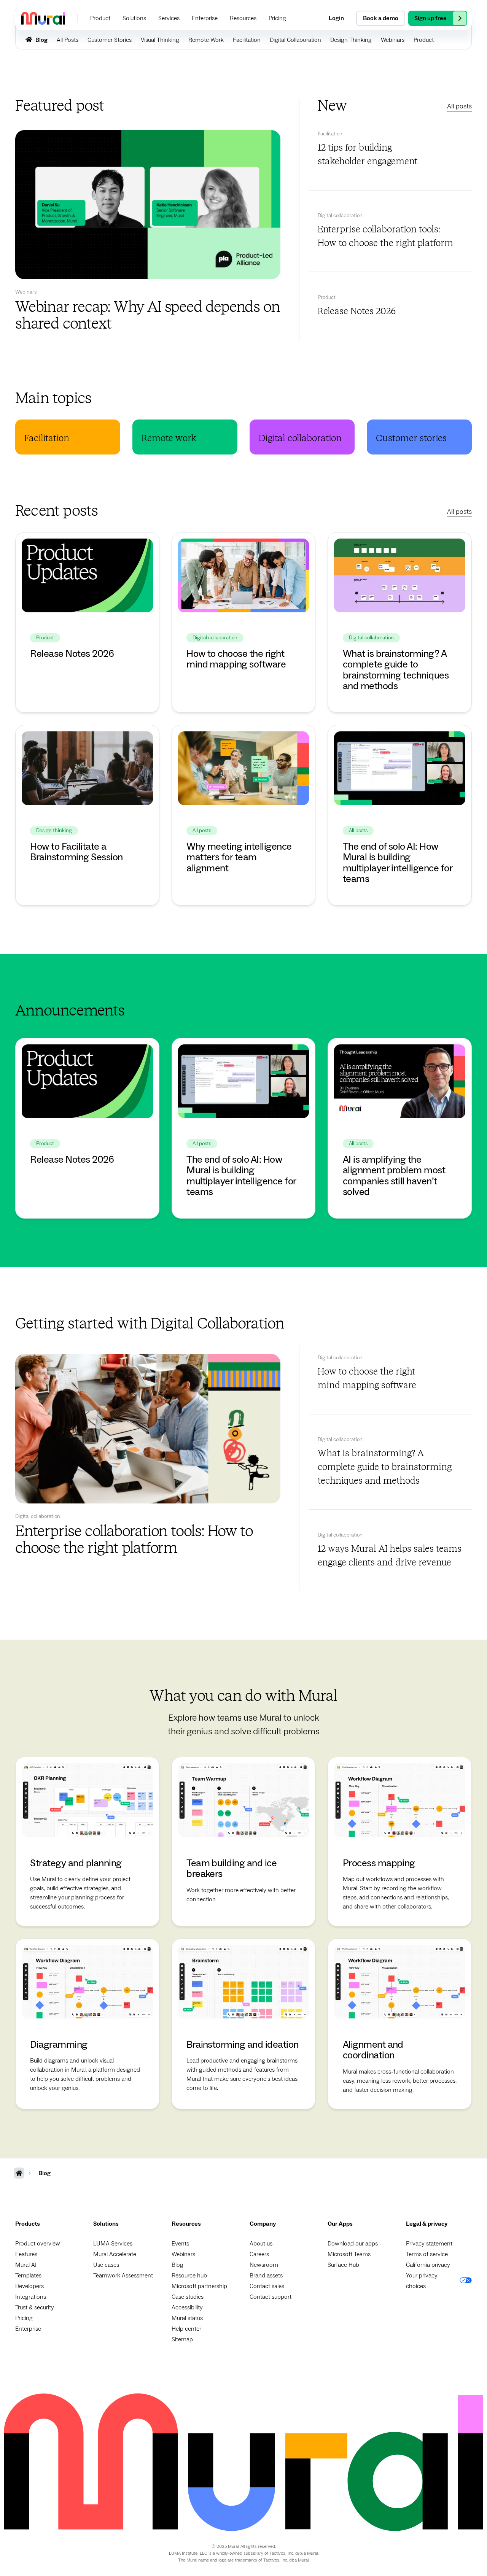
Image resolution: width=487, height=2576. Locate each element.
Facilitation (247, 40)
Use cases (106, 2265)
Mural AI (26, 2265)
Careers (259, 2254)
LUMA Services (113, 2244)
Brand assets (266, 2276)
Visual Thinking (160, 40)
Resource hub (189, 2276)
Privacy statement (429, 2244)
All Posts (68, 40)
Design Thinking (351, 40)
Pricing (24, 2318)
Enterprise (28, 2329)
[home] (43, 18)
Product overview (38, 2244)
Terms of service (427, 2254)
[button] (100, 18)
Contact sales (267, 2286)
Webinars (393, 40)
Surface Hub (343, 2265)
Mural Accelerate (115, 2254)
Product (424, 40)
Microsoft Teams (349, 2254)
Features (26, 2254)
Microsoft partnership (199, 2286)
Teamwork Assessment (123, 2276)
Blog (177, 2265)
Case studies (188, 2297)
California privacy (428, 2265)
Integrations (31, 2297)
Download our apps (353, 2244)
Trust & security (35, 2307)
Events (180, 2244)
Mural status (187, 2318)
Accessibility (187, 2307)
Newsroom (264, 2265)
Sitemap (182, 2339)
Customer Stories (110, 40)
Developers (29, 2286)
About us (261, 2244)
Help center (186, 2329)
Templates (28, 2276)
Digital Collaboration (295, 40)
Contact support (271, 2297)
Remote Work (206, 40)
